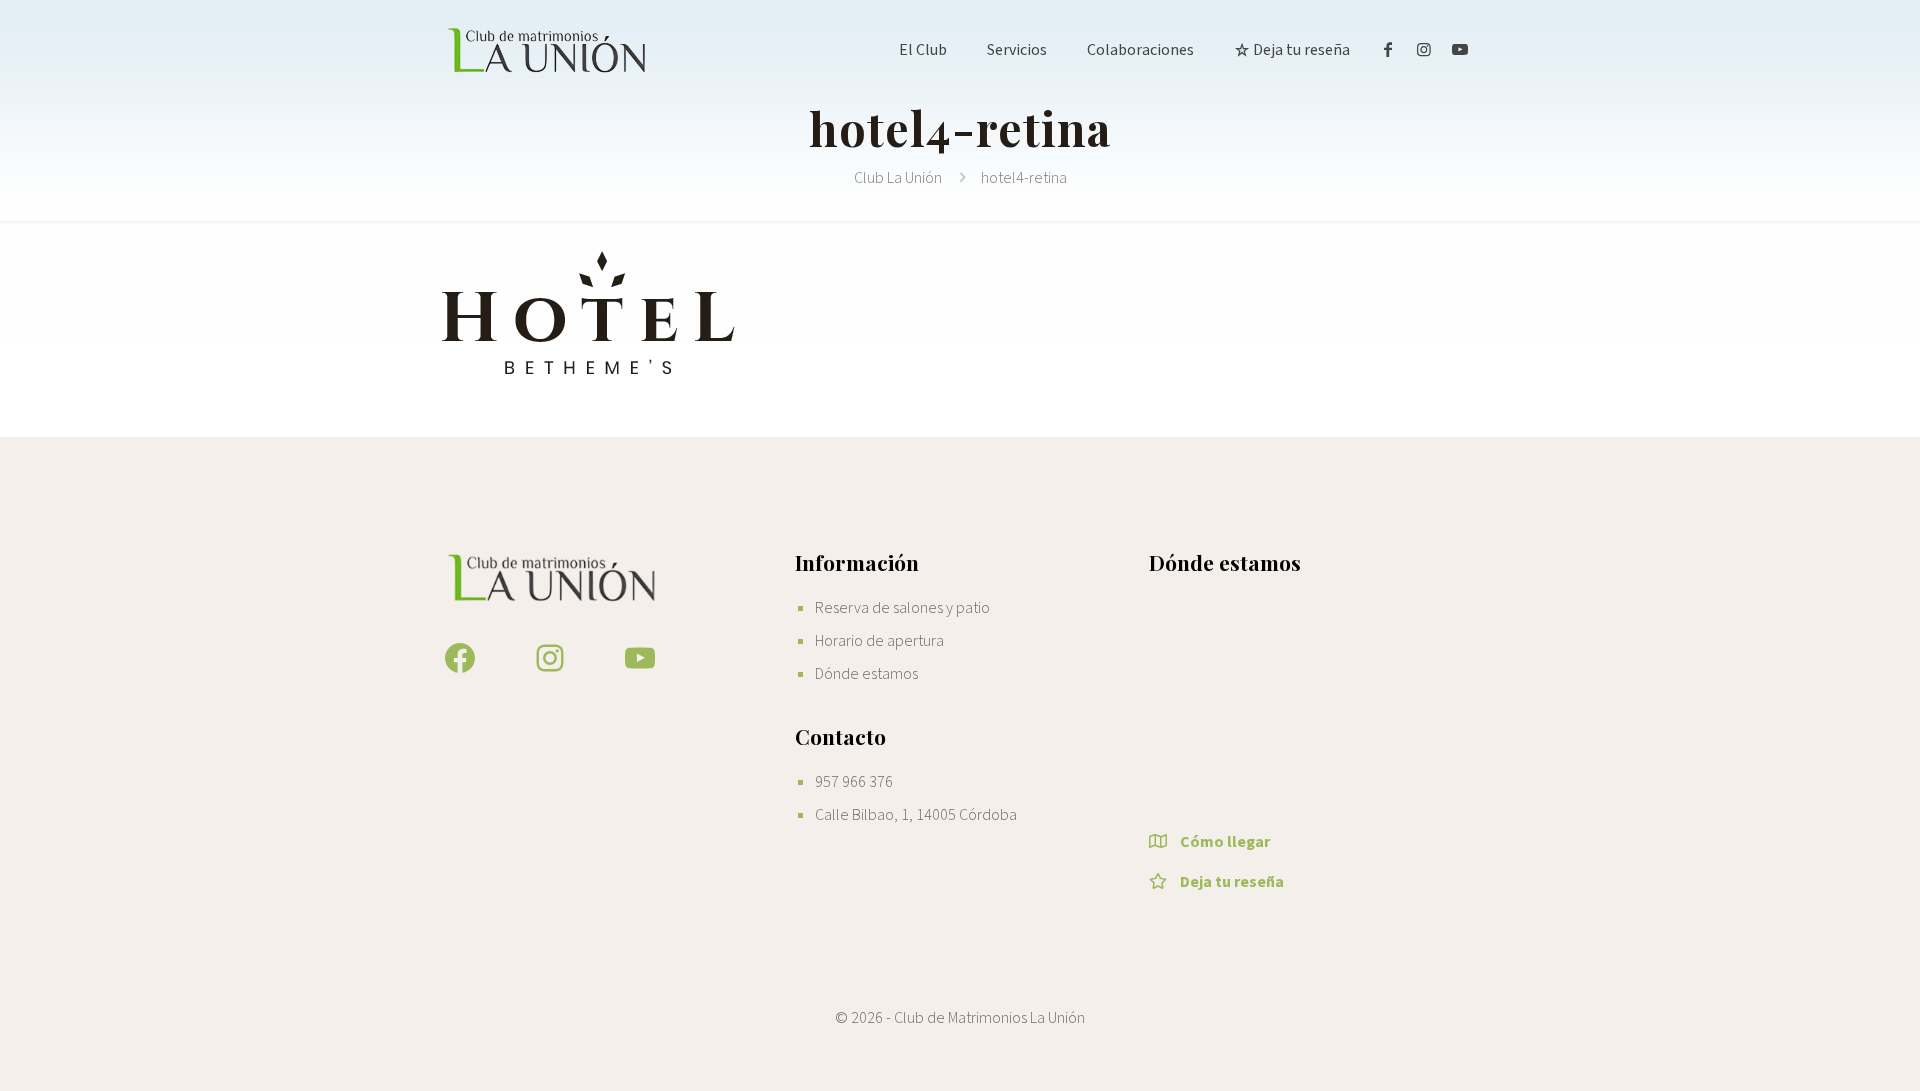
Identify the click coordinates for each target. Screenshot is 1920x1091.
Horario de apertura (879, 641)
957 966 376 (854, 782)
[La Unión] (548, 50)
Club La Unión (898, 178)
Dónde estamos (866, 674)
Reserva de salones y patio (902, 608)
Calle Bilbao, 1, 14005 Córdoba (916, 815)
